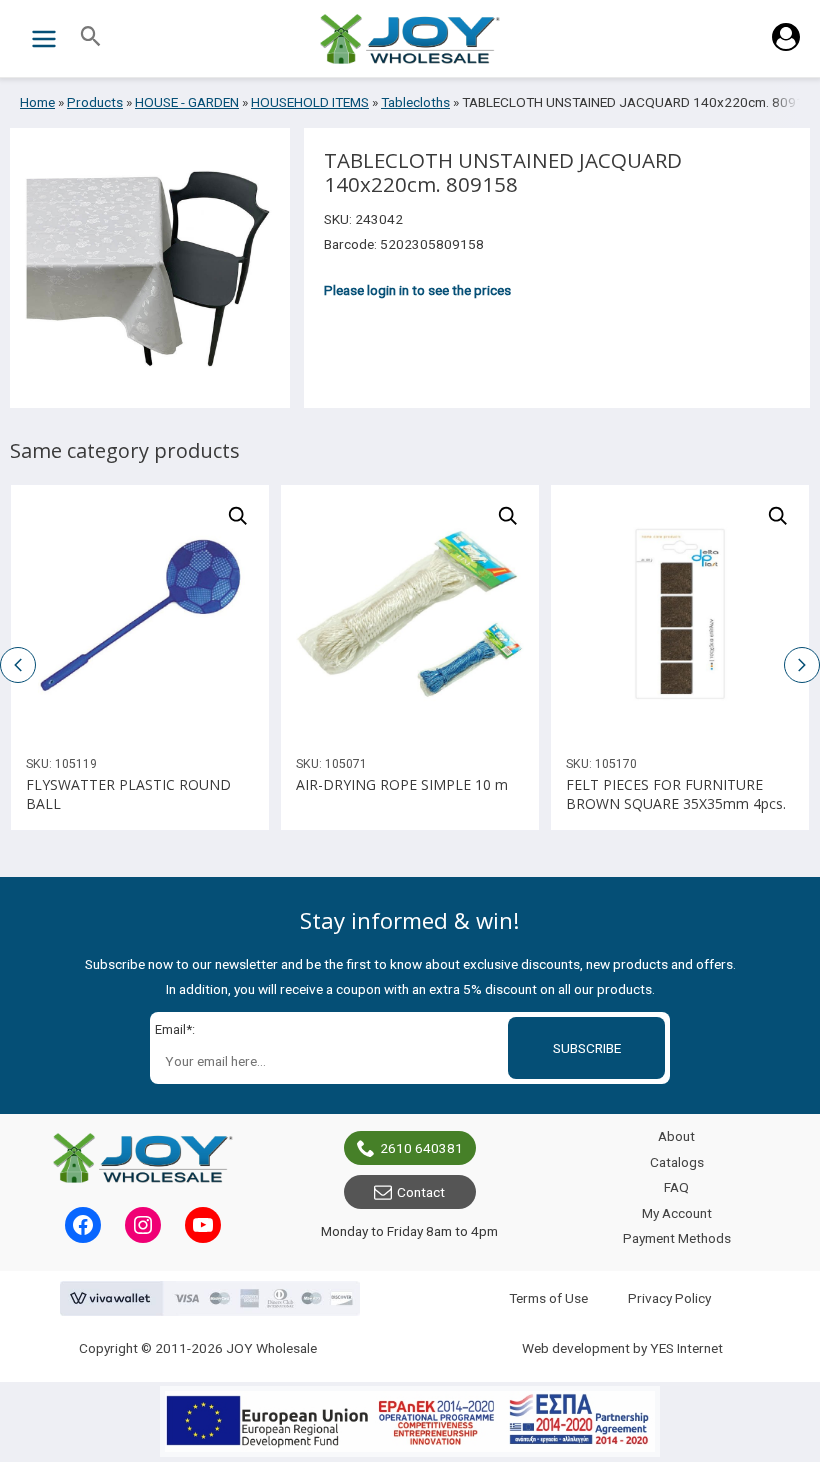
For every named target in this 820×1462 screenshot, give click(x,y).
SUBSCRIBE (587, 1048)
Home (37, 102)
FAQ (676, 1187)
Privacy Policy (669, 1298)
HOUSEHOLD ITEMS (310, 102)
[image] (140, 614)
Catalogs (677, 1162)
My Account (677, 1213)
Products (95, 102)
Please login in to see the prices (417, 290)
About (676, 1136)
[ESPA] (410, 1421)
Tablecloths (415, 102)
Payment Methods (677, 1238)
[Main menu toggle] (43, 38)
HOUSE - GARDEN (187, 102)
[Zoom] (238, 516)
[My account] (786, 46)
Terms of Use (548, 1298)
